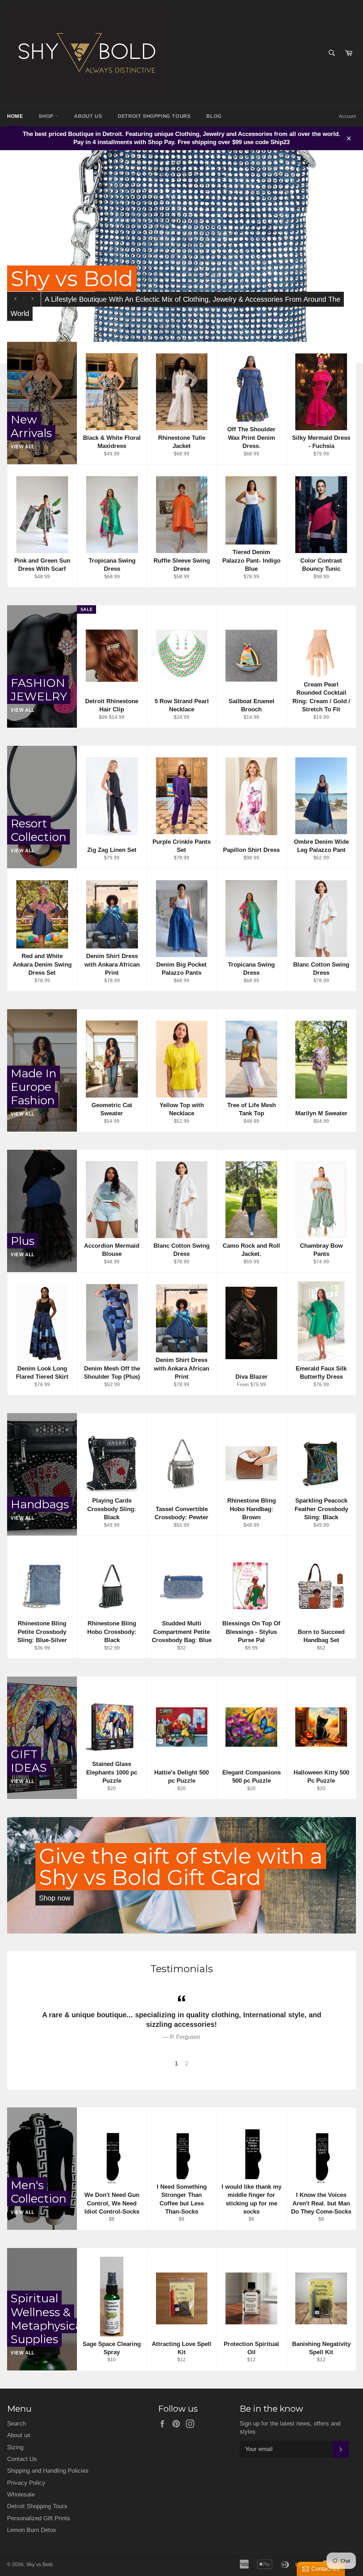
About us (19, 2435)
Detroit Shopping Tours (37, 2506)
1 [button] (176, 2064)
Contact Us (22, 2459)
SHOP (47, 116)
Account (347, 116)
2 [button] (187, 2064)
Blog (214, 116)
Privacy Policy (26, 2483)
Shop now (55, 1898)
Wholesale (21, 2495)
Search (16, 2424)
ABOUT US (88, 116)
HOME (15, 116)
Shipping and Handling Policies (48, 2471)
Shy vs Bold (39, 2564)
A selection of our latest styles (98, 326)
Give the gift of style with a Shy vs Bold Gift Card (181, 1867)
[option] (181, 2017)
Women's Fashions (118, 305)
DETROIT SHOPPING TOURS (154, 116)
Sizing (15, 2447)
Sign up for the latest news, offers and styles (290, 2428)
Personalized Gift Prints (39, 2518)
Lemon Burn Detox (32, 2530)
